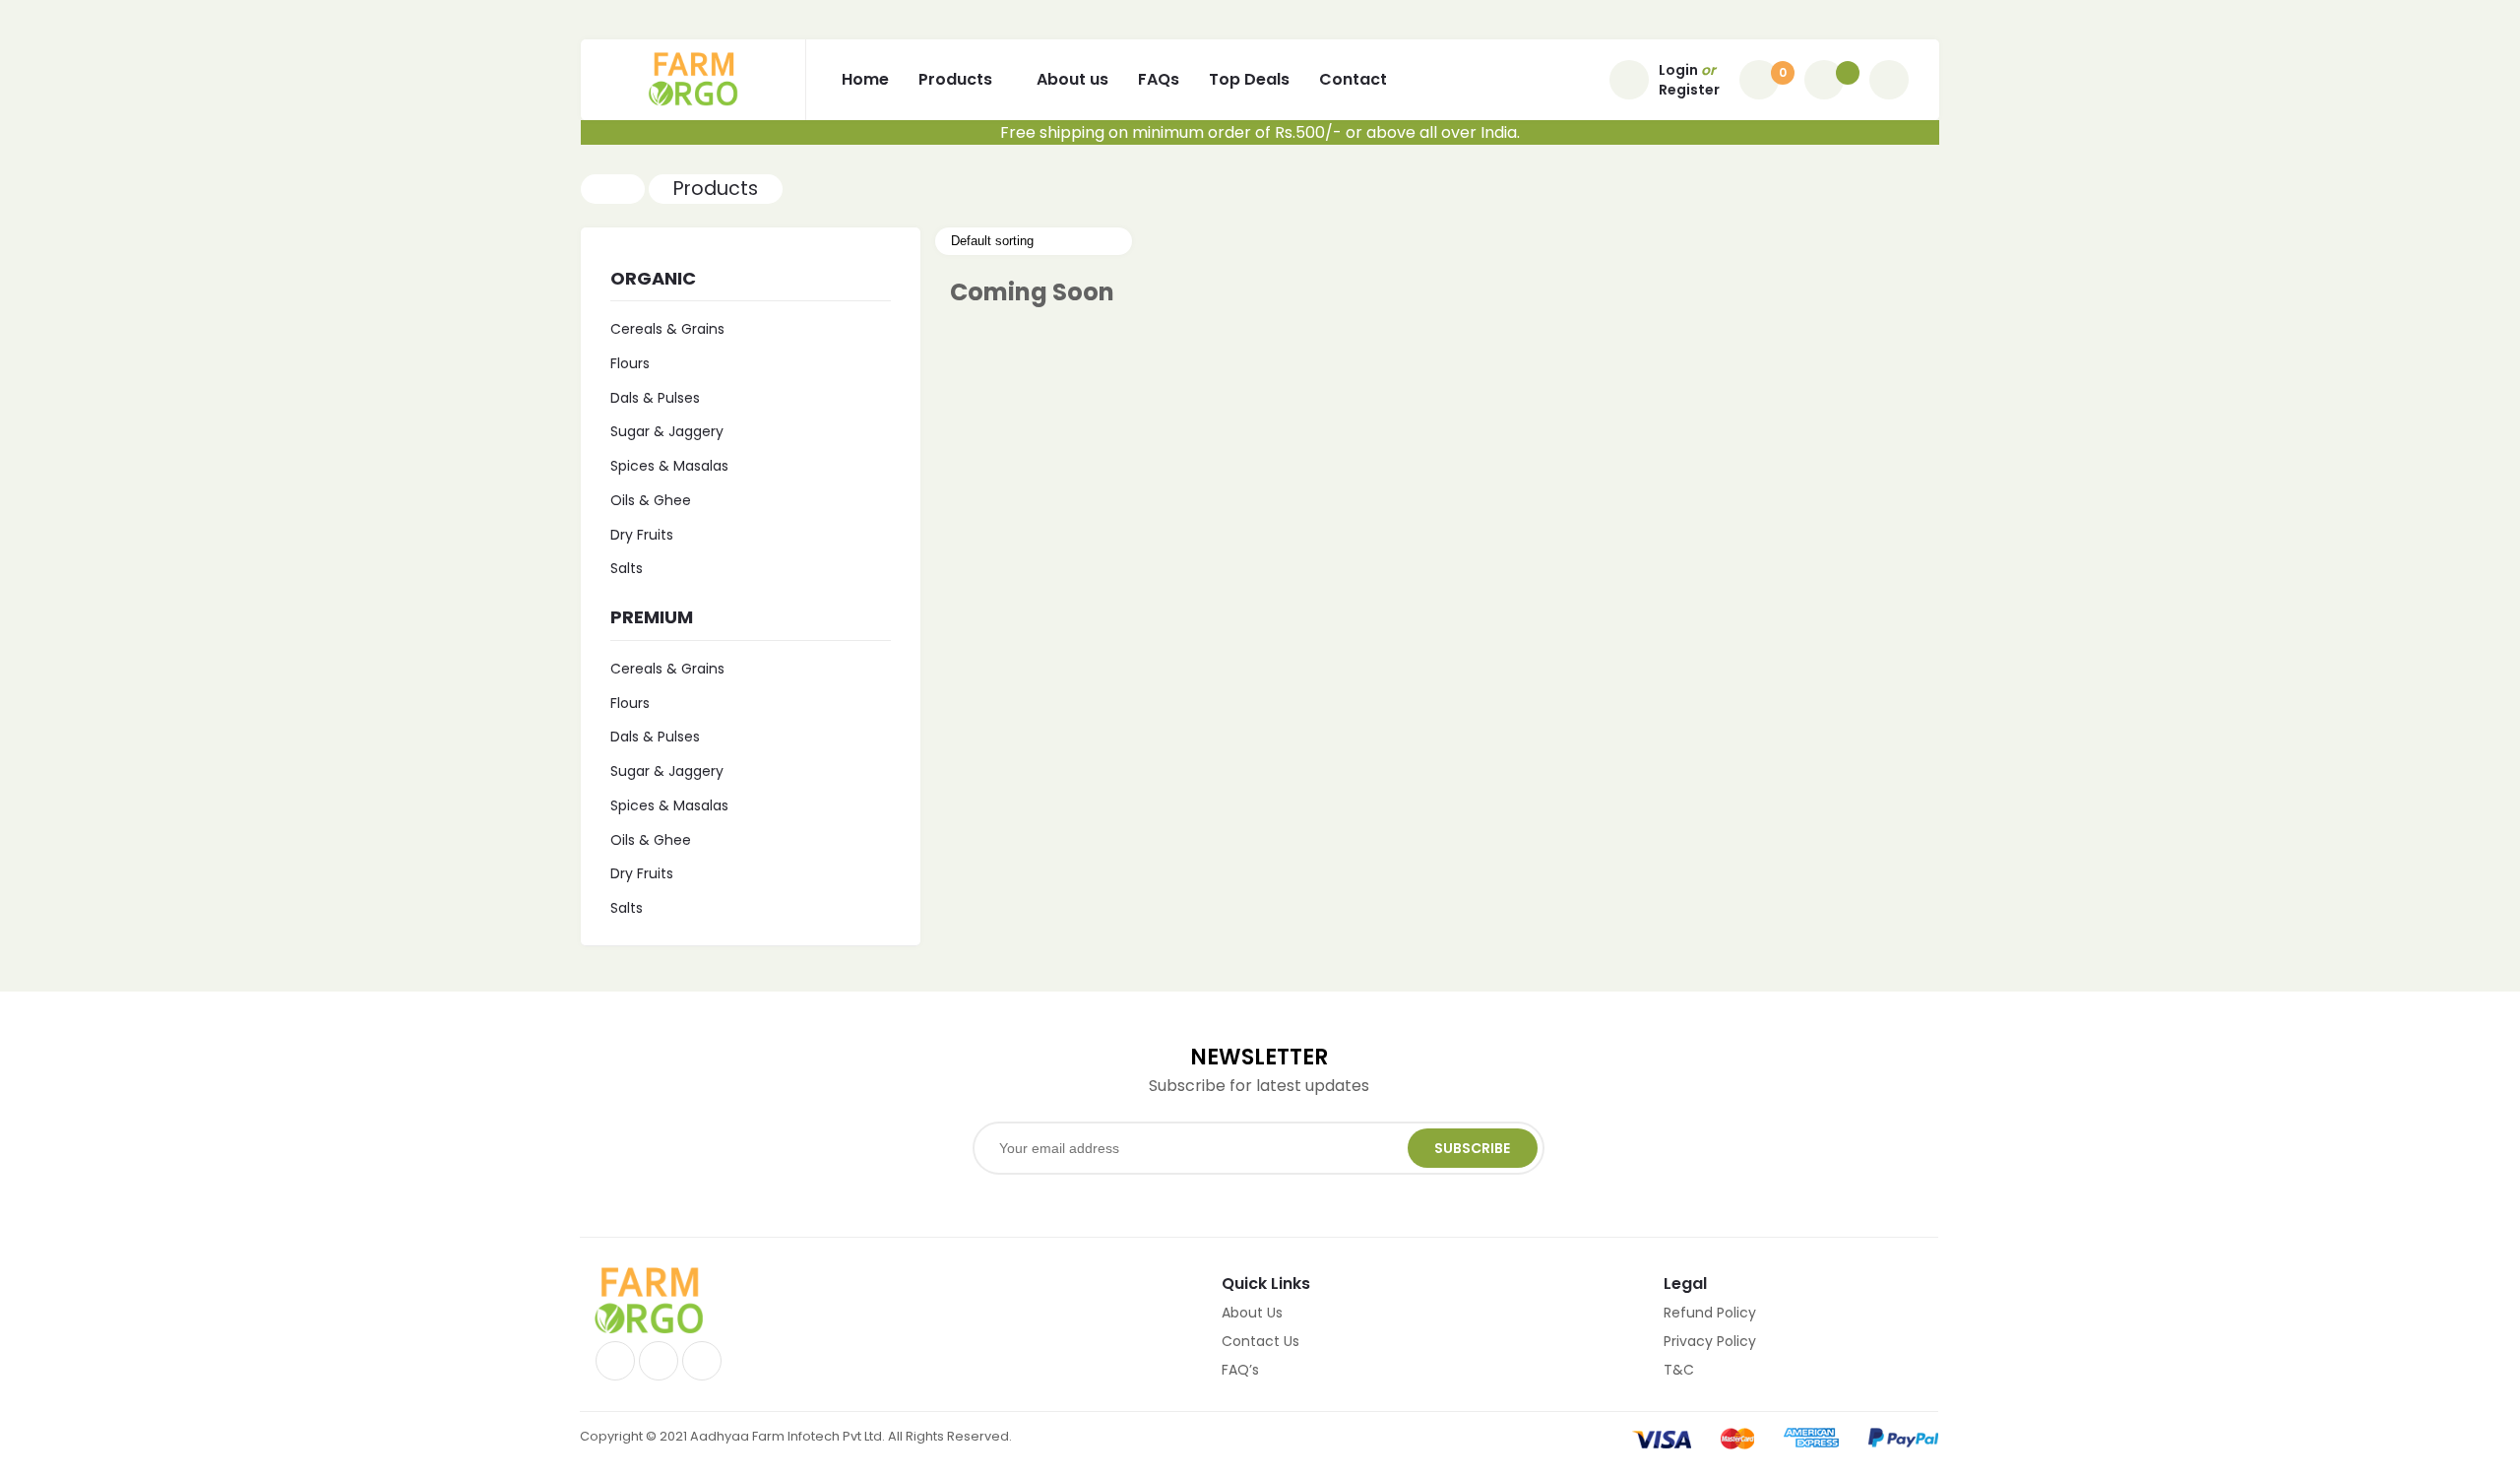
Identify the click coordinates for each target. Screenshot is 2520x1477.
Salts (627, 568)
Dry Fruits (642, 535)
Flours (630, 363)
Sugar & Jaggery (667, 431)
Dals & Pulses (655, 398)
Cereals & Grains (667, 329)
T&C (1679, 1370)
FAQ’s (1240, 1370)
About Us (1252, 1313)
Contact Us (1260, 1341)
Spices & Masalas (669, 466)
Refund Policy (1710, 1313)
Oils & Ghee (651, 500)
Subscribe (1472, 1148)
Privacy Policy (1710, 1341)
